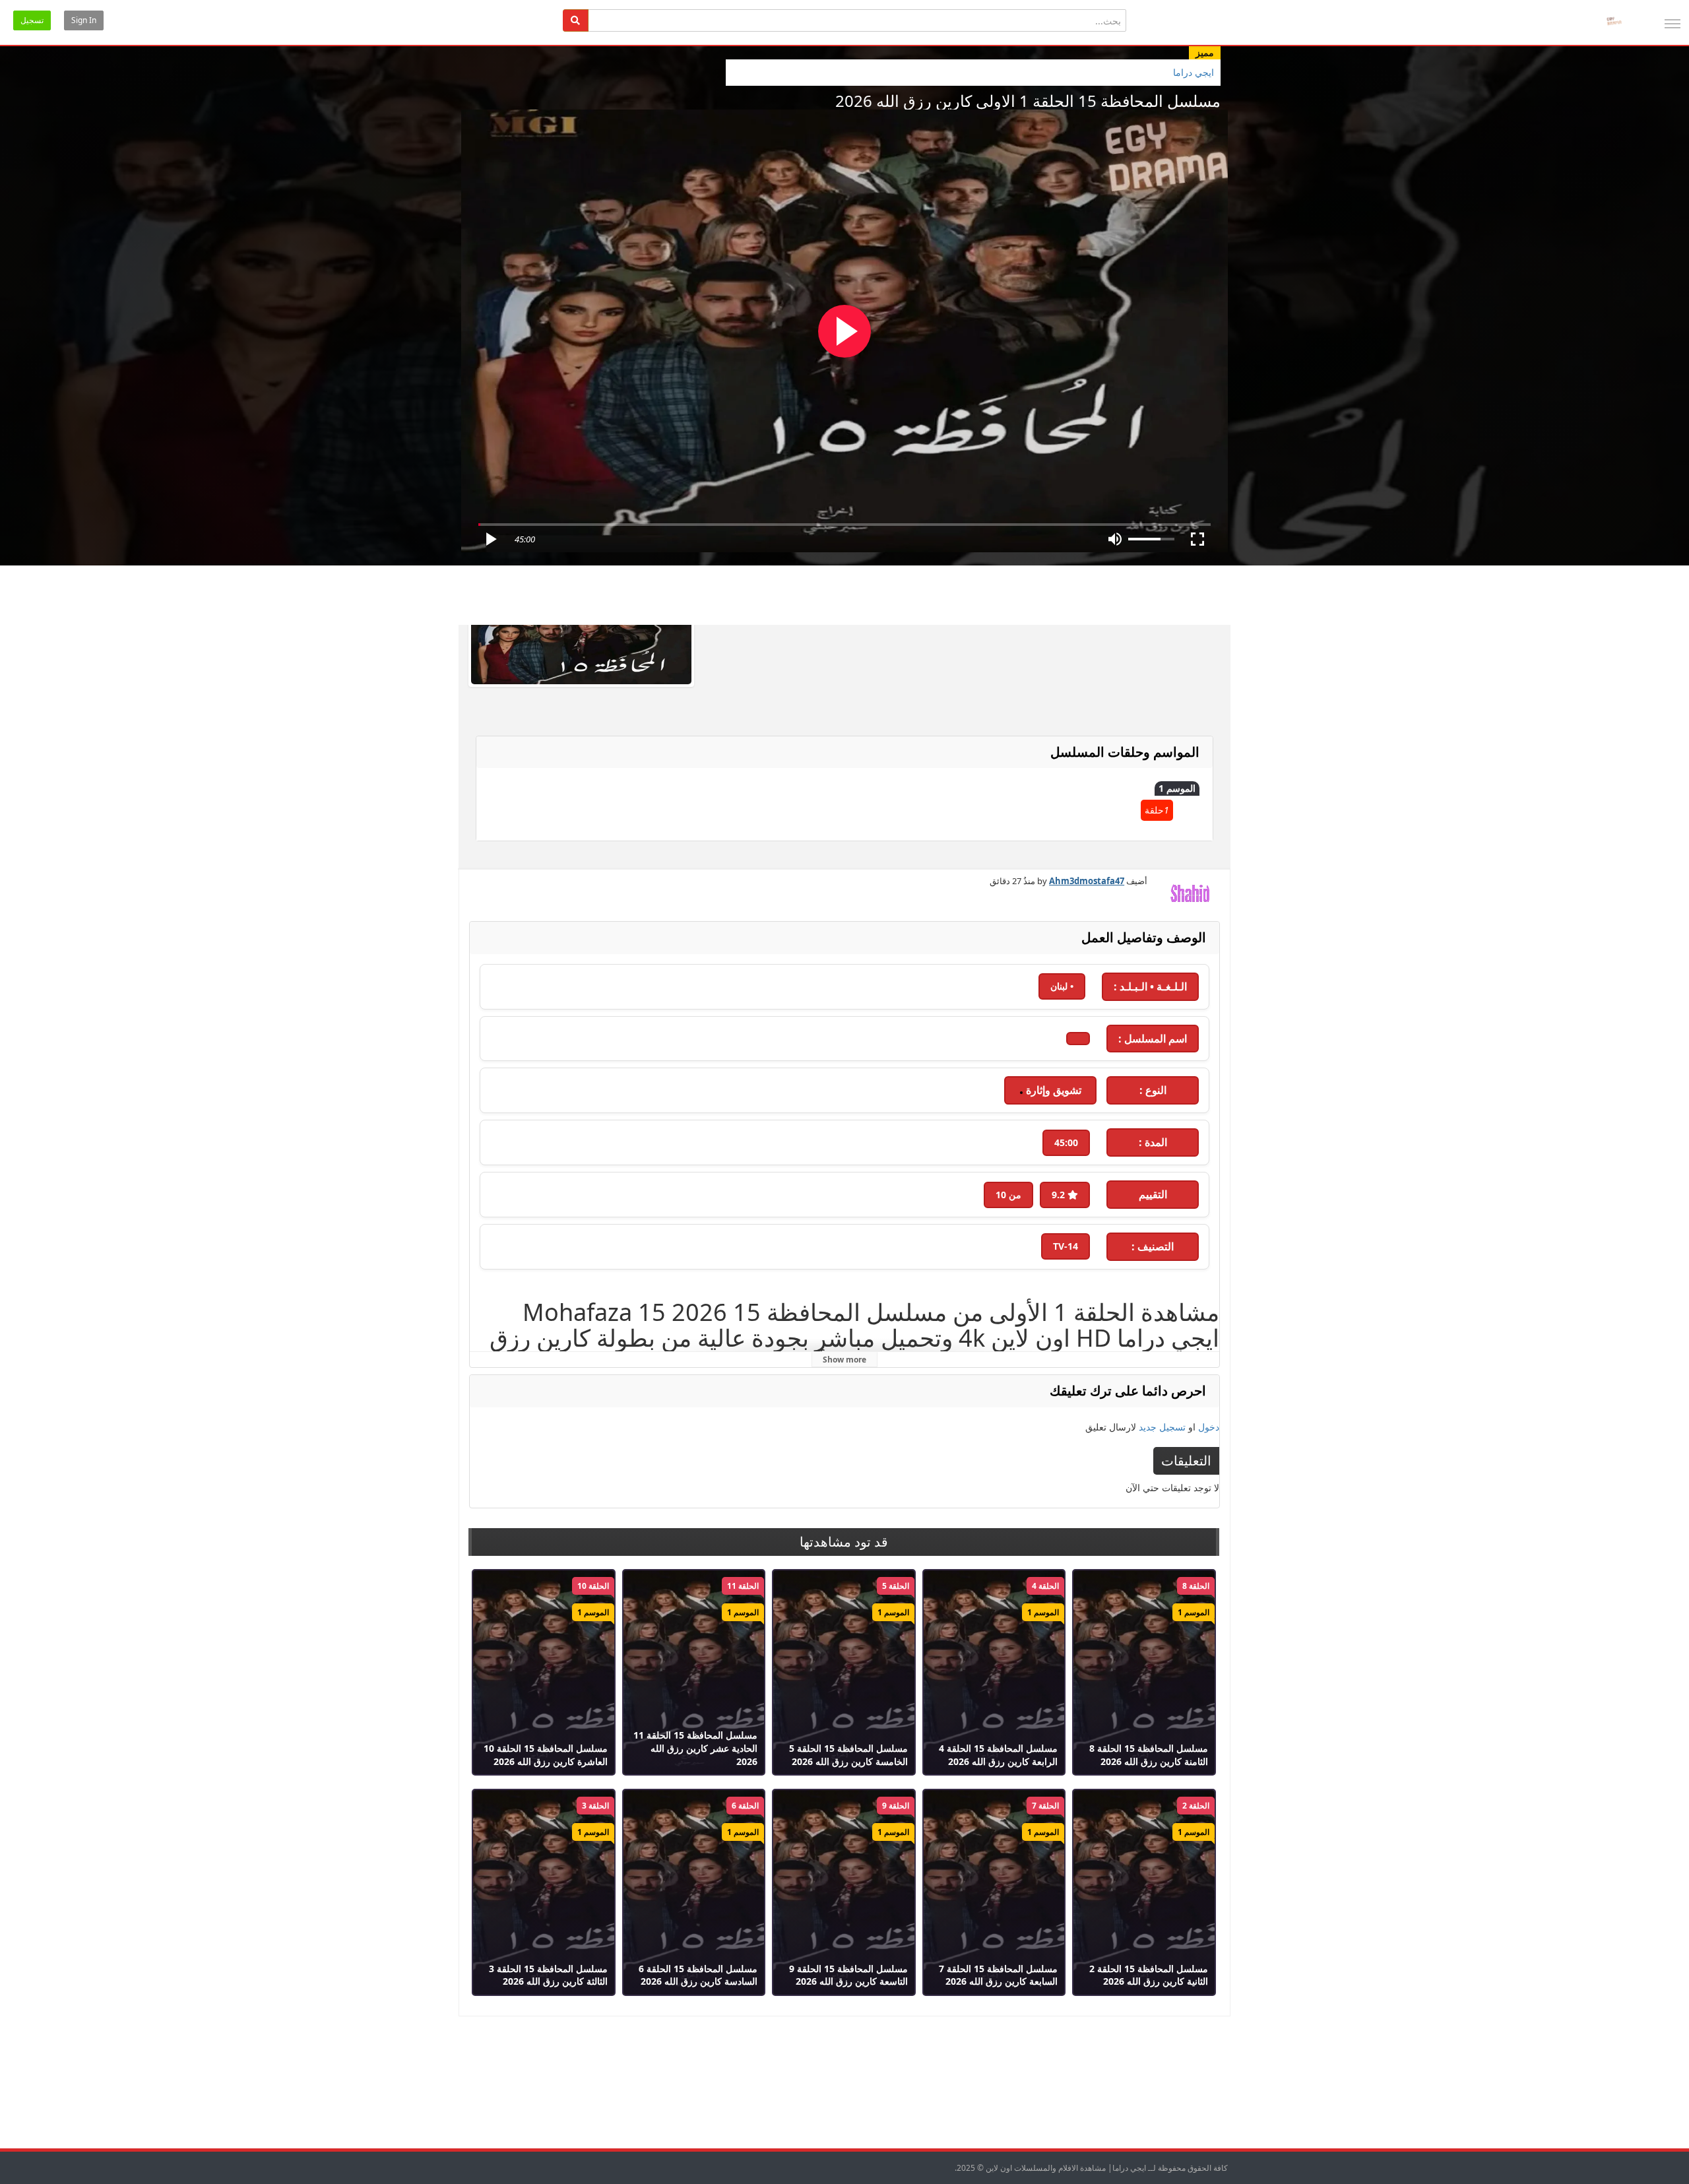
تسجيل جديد (1162, 1427)
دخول (1209, 1427)
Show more (844, 1360)
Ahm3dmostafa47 (1087, 881)
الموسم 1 (1177, 788)
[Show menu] (1673, 24)
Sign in (84, 20)
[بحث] (576, 20)
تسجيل (32, 20)
